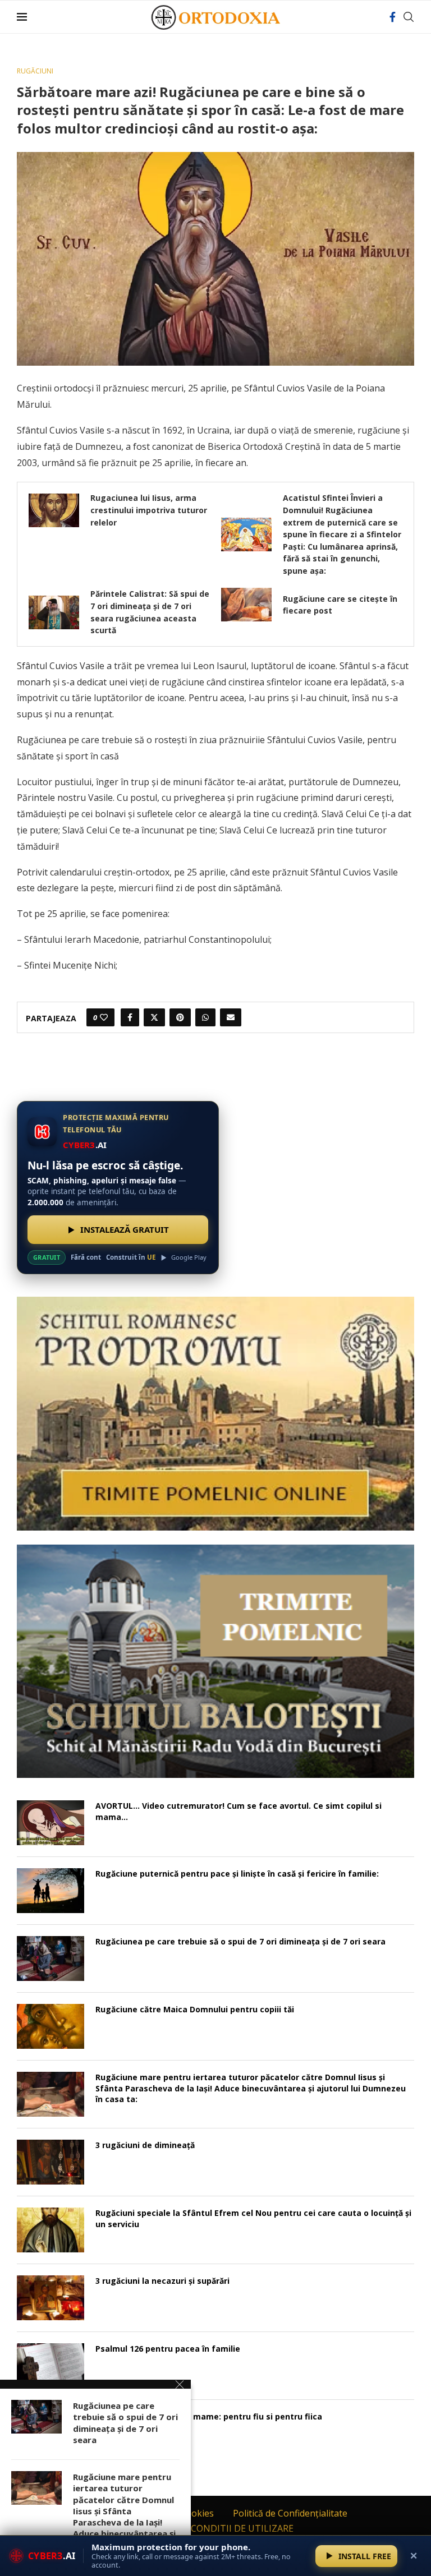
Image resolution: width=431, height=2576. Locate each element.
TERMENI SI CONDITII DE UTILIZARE (216, 2528)
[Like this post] (104, 1017)
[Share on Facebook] (130, 1017)
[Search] (409, 17)
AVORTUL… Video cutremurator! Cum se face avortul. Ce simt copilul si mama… (239, 1811)
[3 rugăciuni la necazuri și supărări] (51, 2298)
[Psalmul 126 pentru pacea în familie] (51, 2366)
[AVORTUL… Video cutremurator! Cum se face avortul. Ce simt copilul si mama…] (51, 1823)
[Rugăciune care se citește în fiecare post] (246, 605)
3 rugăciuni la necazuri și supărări (162, 2281)
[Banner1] (215, 1413)
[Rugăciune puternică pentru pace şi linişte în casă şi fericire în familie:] (51, 1891)
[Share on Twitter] (154, 1017)
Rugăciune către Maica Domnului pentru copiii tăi (195, 2009)
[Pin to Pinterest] (180, 1017)
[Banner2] (215, 1661)
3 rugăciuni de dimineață (145, 2145)
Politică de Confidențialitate (290, 2513)
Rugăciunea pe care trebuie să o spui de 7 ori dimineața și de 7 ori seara (240, 1941)
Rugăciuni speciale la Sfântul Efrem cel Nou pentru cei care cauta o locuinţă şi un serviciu (253, 2218)
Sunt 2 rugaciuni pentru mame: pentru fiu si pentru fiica (209, 2416)
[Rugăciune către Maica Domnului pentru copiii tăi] (51, 2026)
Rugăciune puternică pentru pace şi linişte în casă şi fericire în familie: (237, 1874)
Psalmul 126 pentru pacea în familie (168, 2349)
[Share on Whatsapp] (205, 1017)
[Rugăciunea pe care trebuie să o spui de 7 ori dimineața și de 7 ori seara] (51, 1959)
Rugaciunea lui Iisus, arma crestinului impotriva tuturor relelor (149, 510)
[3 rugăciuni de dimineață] (51, 2162)
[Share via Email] (231, 1017)
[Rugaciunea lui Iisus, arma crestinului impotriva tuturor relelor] (54, 510)
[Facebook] (393, 17)
